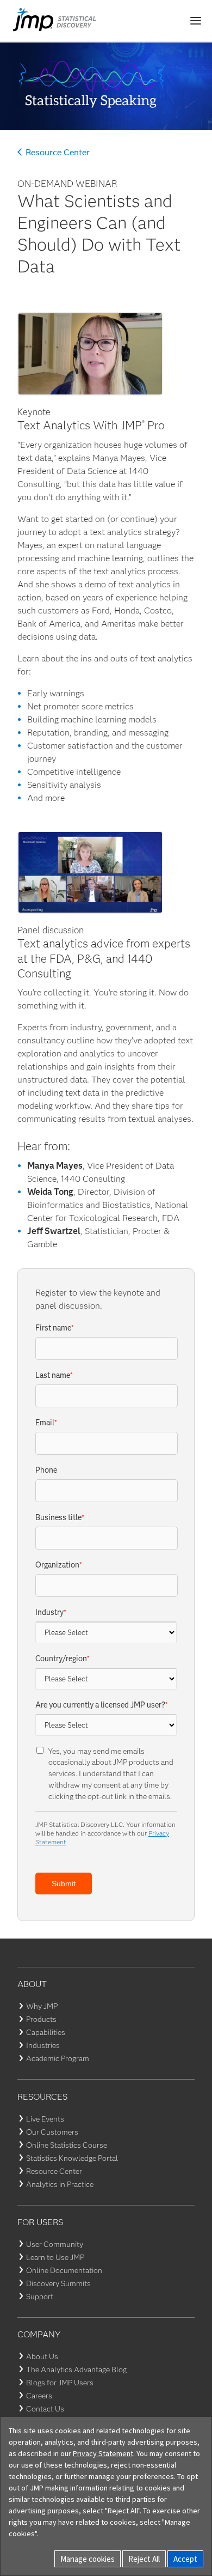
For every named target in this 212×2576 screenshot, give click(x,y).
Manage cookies (88, 2559)
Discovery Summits (58, 2283)
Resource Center (58, 153)
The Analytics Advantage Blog (76, 2370)
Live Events (45, 2119)
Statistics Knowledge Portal (72, 2158)
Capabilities (46, 2032)
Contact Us (45, 2409)
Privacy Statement (103, 2453)
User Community (55, 2244)
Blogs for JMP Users (60, 2383)
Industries (43, 2045)
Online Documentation (64, 2270)
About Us (42, 2356)
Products (41, 2019)
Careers (39, 2396)
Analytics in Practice (60, 2184)
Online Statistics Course (67, 2145)
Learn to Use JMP (55, 2257)
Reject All (144, 2559)
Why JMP (42, 2006)
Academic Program (58, 2058)
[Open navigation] (196, 21)
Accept (185, 2559)
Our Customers (52, 2132)
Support (40, 2296)
